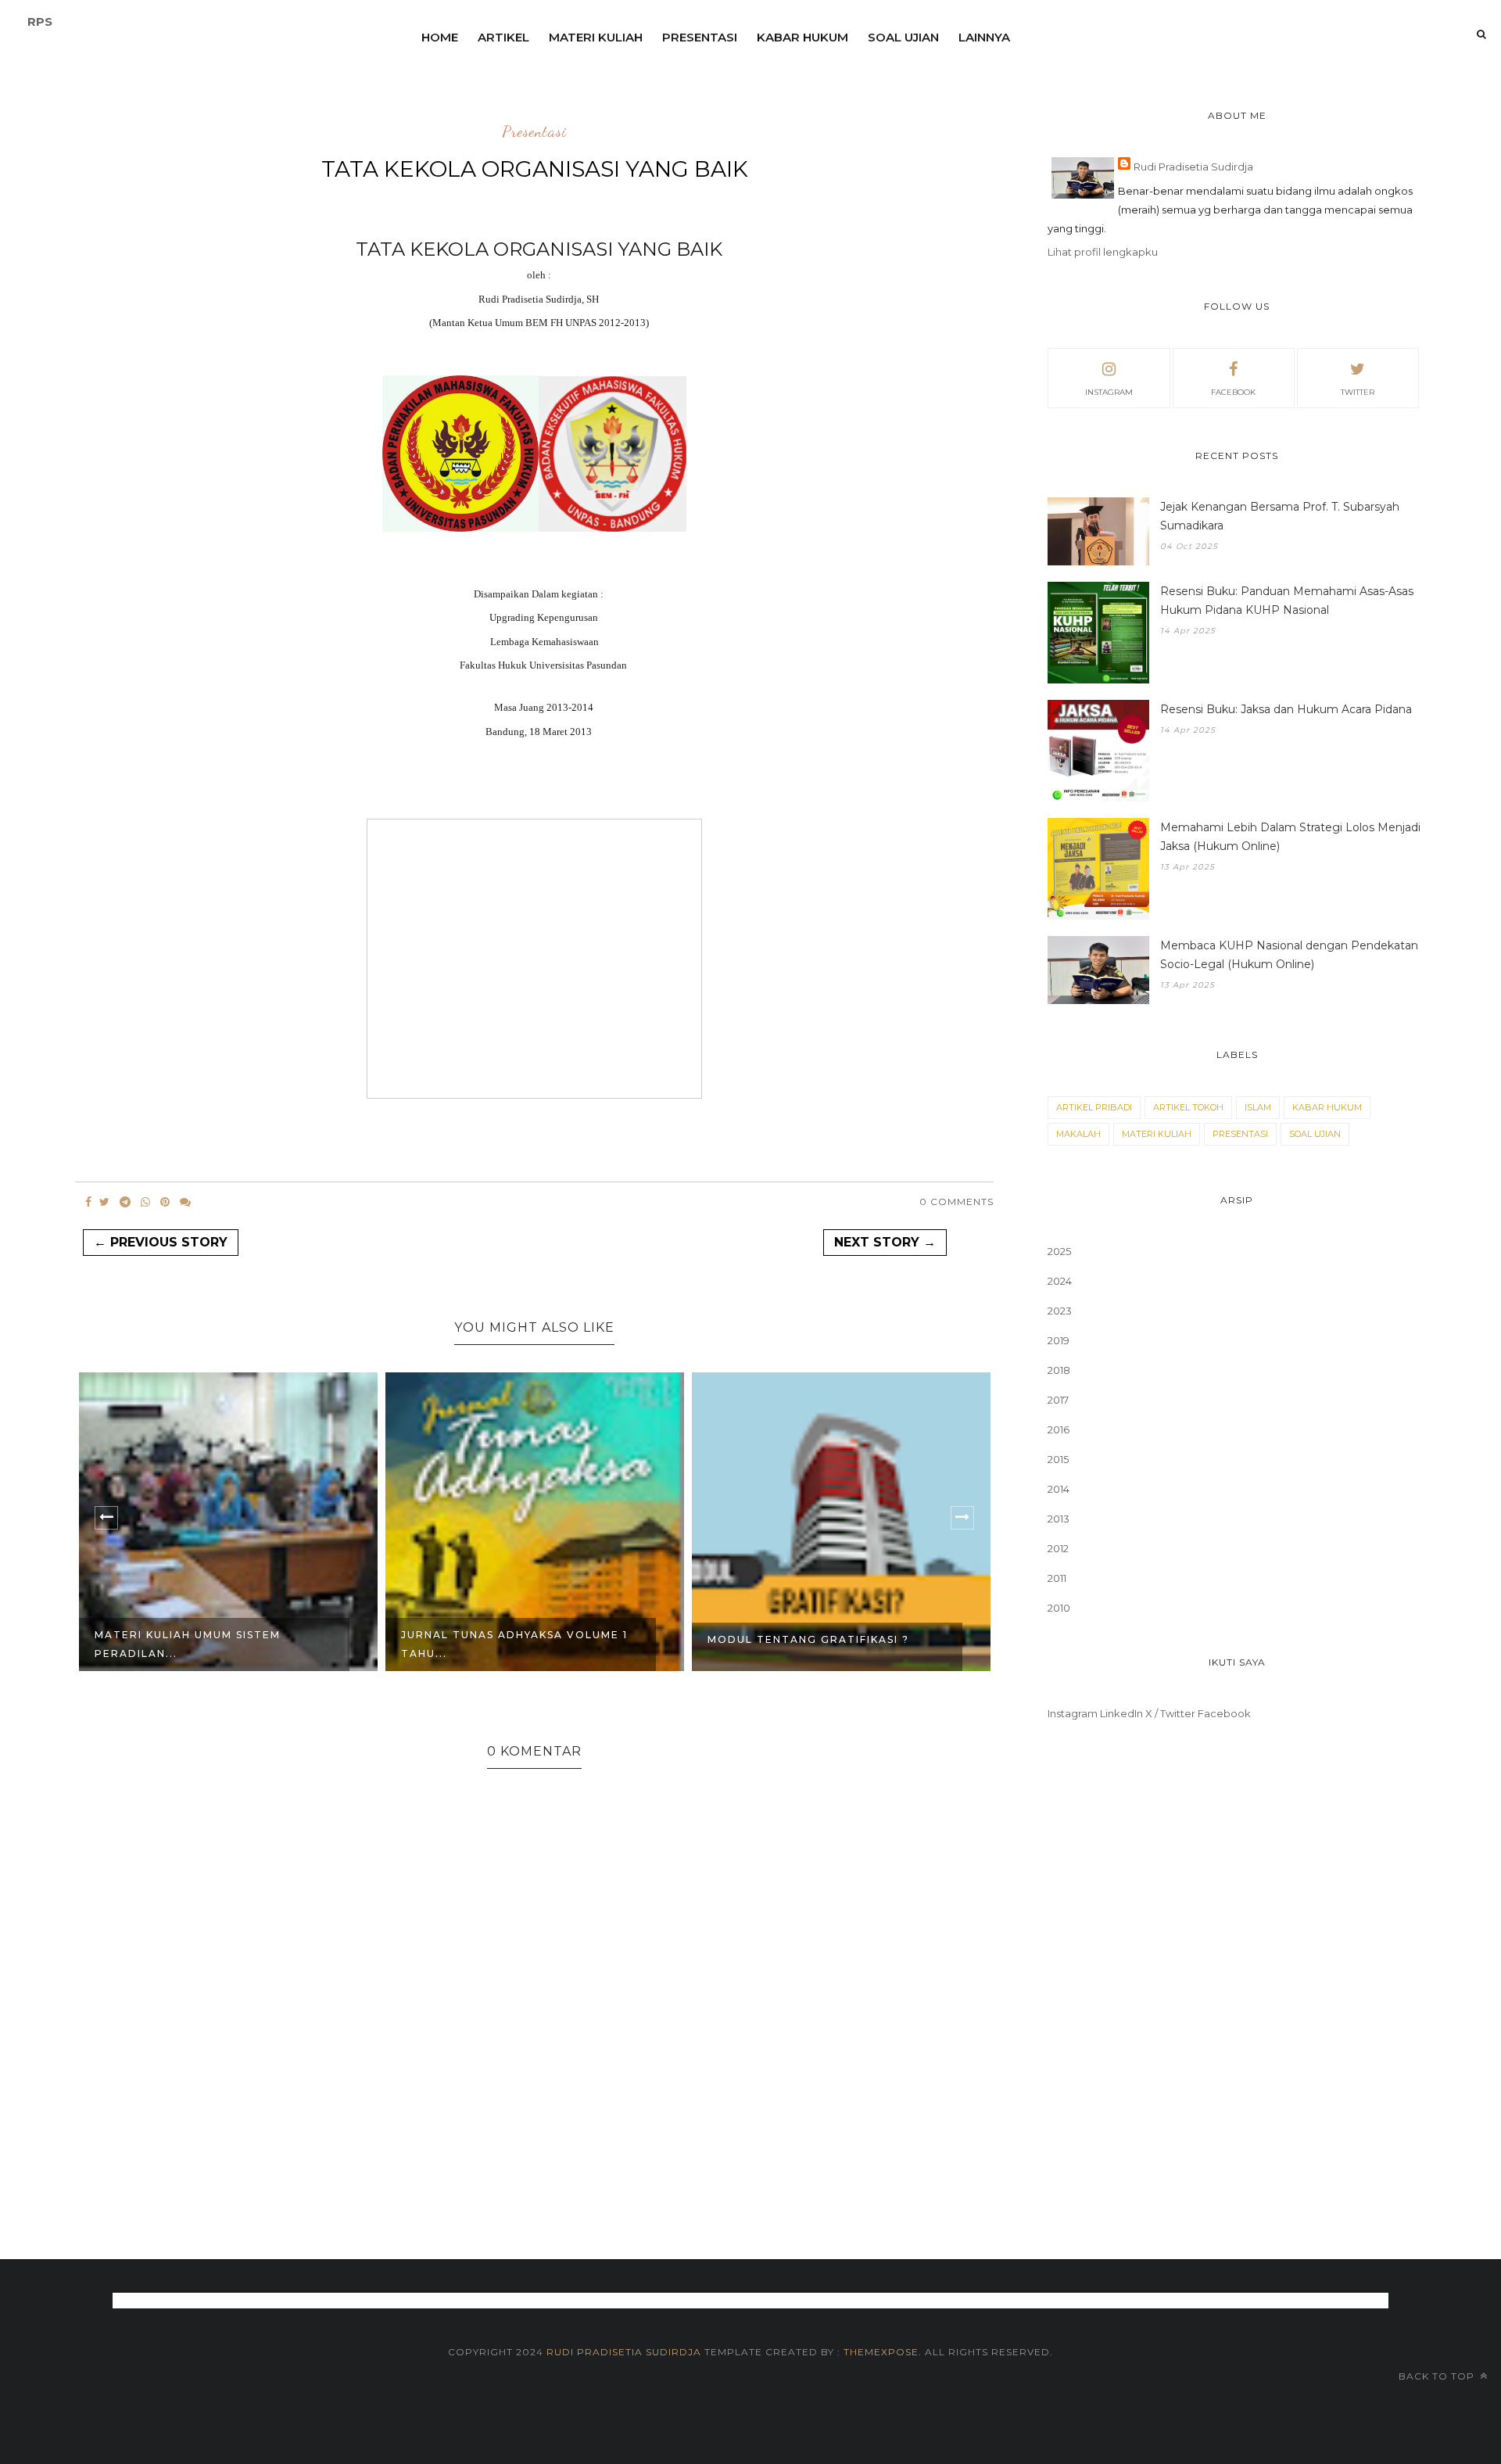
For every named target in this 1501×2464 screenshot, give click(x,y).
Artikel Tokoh (1188, 1107)
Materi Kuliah (596, 37)
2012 (1058, 1548)
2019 (1059, 1340)
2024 (1060, 1281)
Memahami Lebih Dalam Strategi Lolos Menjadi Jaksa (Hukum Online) (1290, 837)
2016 (1059, 1429)
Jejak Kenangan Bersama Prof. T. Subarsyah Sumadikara (1280, 516)
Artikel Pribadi (1094, 1107)
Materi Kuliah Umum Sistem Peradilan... (188, 1644)
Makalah (1078, 1134)
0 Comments (956, 1202)
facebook (1233, 392)
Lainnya (984, 37)
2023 (1060, 1311)
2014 (1059, 1489)
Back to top (1438, 2376)
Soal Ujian (903, 37)
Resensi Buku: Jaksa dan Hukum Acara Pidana (1286, 709)
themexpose (881, 2352)
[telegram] (125, 1202)
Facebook (1224, 1713)
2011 (1057, 1578)
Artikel (503, 37)
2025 (1059, 1251)
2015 (1058, 1459)
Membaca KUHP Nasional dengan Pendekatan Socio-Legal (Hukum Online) (1289, 955)
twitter (1358, 392)
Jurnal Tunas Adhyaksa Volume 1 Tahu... (514, 1644)
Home (440, 37)
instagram (1109, 392)
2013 (1059, 1519)
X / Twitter (1170, 1713)
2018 (1059, 1370)
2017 (1058, 1400)
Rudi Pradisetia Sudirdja (1193, 167)
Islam (1258, 1107)
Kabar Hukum (802, 37)
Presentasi (700, 37)
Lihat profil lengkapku (1103, 252)
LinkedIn (1121, 1713)
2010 (1059, 1608)
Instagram (1073, 1713)
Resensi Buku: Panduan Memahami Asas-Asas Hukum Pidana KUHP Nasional (1287, 601)
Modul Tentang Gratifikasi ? (808, 1639)
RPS (40, 22)
